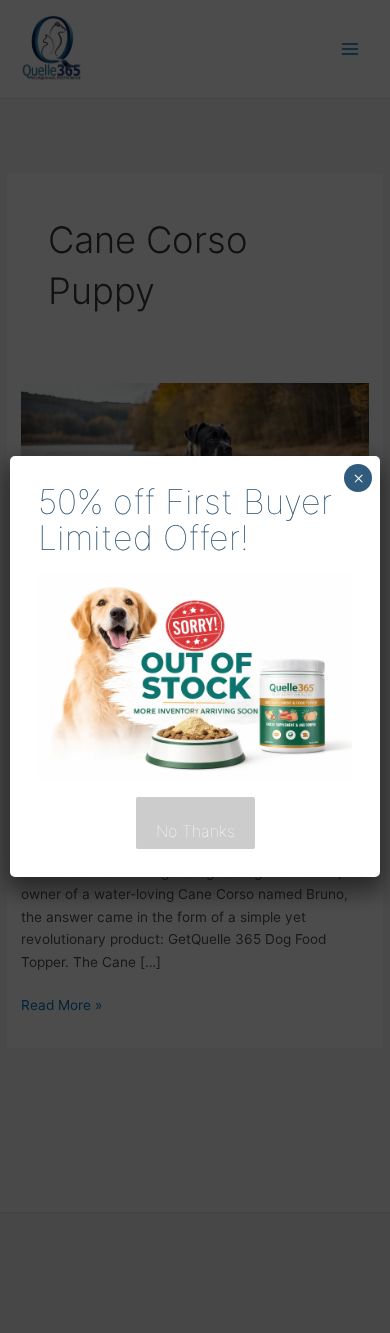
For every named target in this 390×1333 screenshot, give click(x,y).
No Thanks (195, 831)
